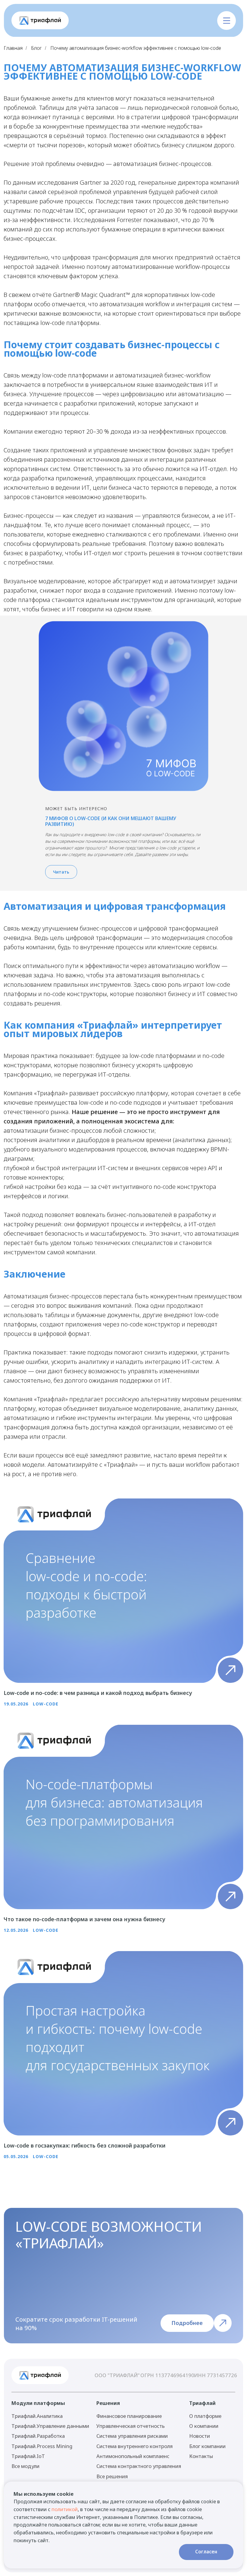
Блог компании (207, 2446)
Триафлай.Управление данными (50, 2426)
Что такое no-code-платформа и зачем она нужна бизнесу (84, 1919)
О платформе (205, 2416)
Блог (36, 48)
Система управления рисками (132, 2436)
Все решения (112, 2476)
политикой (65, 2509)
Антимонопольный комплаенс (133, 2456)
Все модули (25, 2466)
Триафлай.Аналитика (37, 2416)
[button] (226, 20)
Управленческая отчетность (131, 2426)
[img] (40, 21)
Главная (13, 48)
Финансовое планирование (129, 2416)
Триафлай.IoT (28, 2456)
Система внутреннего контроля (134, 2446)
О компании (204, 2426)
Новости (200, 2436)
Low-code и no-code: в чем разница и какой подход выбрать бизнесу (98, 1693)
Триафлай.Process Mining (42, 2446)
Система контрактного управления (139, 2466)
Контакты (201, 2456)
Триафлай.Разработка (38, 2436)
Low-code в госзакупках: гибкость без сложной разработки (84, 2145)
